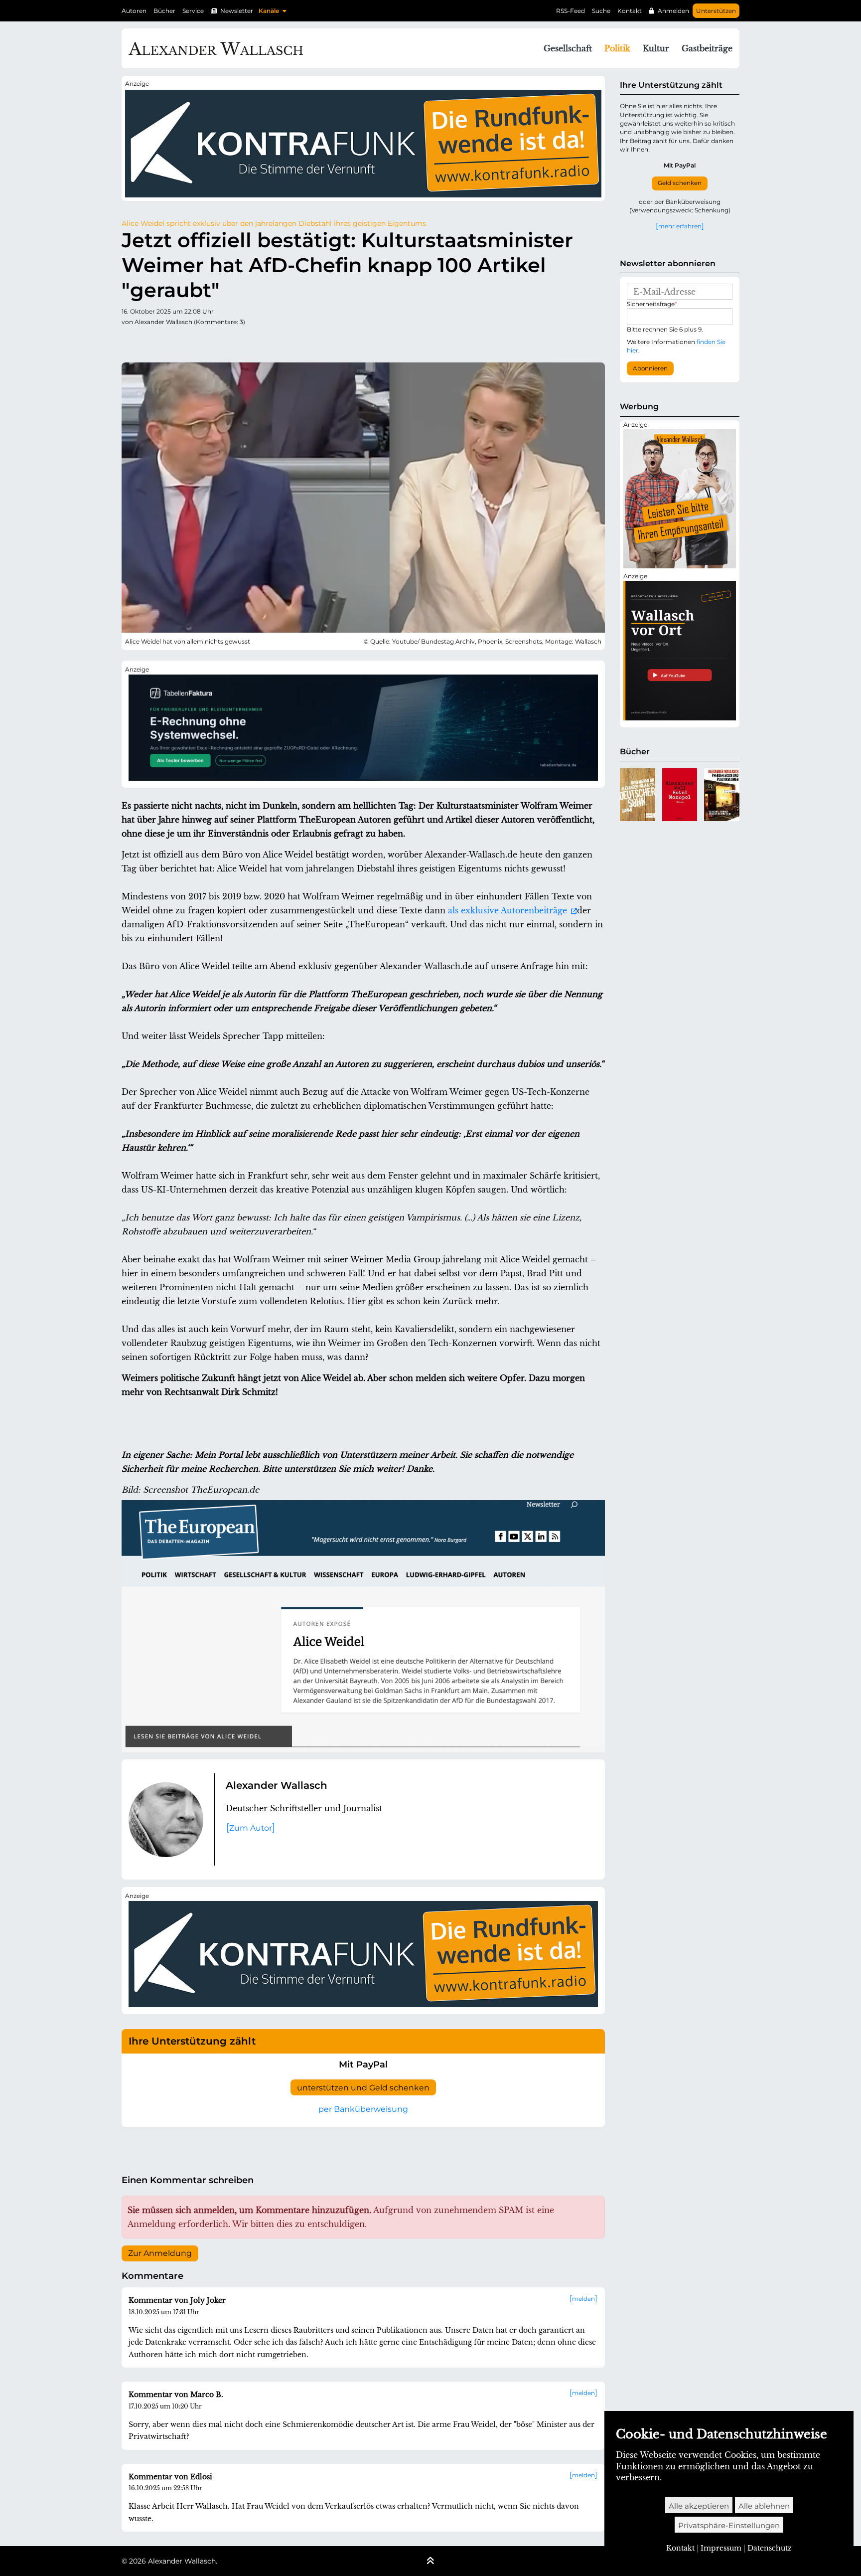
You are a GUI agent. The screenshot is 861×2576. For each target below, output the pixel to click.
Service (193, 11)
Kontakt (630, 11)
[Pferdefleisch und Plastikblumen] (722, 795)
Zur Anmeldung (160, 2253)
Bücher (164, 11)
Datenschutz (770, 2548)
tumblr (189, 342)
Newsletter (237, 11)
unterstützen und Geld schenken (363, 2088)
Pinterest (209, 342)
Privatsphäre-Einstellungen (729, 2525)
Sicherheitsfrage (652, 304)
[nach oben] (430, 2562)
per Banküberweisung (363, 2109)
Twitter (130, 342)
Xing (249, 342)
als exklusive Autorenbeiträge (509, 910)
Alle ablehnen (764, 2506)
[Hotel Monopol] (680, 795)
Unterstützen (716, 11)
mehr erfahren (680, 226)
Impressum (721, 2548)
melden (583, 2299)
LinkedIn (229, 342)
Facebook (149, 342)
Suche (601, 11)
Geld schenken (680, 183)
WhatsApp (269, 342)
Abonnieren (650, 368)
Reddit (169, 342)
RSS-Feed (571, 11)
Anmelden (673, 11)
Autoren (134, 11)
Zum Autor (251, 1828)
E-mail (289, 342)
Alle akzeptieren (699, 2506)
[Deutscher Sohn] (638, 795)
